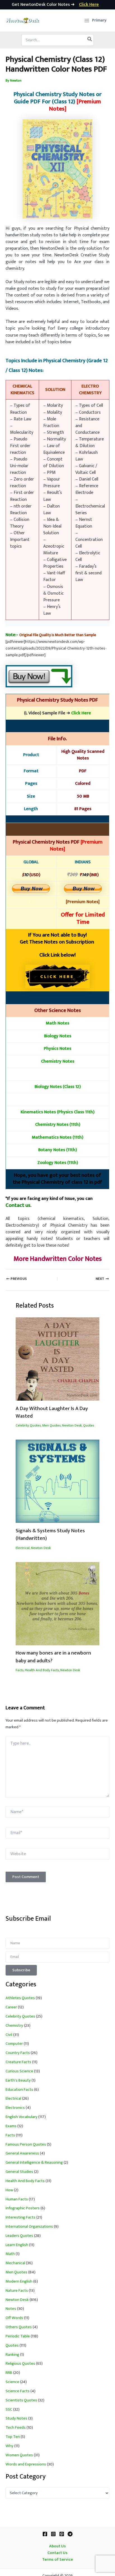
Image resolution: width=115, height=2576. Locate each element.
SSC (9, 2410)
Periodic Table (18, 2336)
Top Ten (13, 2437)
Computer (14, 2044)
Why (9, 2446)
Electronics (15, 2108)
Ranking (12, 2355)
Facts (20, 1670)
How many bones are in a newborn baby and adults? (53, 1657)
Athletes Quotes (20, 1998)
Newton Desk (72, 1426)
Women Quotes (19, 2455)
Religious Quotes (20, 2364)
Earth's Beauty (18, 2080)
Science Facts (18, 2391)
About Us (57, 2546)
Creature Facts (18, 2062)
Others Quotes (19, 2327)
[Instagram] (53, 2534)
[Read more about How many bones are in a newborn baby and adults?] (57, 1604)
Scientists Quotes (21, 2400)
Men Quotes (51, 1426)
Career (11, 2007)
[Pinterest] (62, 2534)
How (9, 2190)
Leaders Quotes (19, 2236)
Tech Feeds (16, 2428)
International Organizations (29, 2227)
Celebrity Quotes (28, 1426)
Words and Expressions (26, 2464)
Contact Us (57, 2553)
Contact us (18, 1205)
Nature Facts (17, 2291)
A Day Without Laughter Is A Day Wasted (52, 1412)
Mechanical (15, 2263)
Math (10, 2254)
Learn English (17, 2245)
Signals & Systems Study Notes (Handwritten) (50, 1535)
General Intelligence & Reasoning (34, 2163)
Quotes (89, 1426)
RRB (9, 2373)
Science (12, 2382)
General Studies (19, 2172)
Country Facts (18, 2053)
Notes (11, 2309)
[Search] (90, 40)
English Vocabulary (21, 2117)
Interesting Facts (21, 2217)
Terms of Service (57, 2560)
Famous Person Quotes (26, 2144)
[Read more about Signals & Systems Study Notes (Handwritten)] (57, 1481)
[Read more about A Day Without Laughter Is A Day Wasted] (57, 1359)
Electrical (23, 1548)
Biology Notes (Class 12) (58, 1087)
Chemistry (14, 2026)
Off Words (14, 2318)
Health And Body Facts (42, 1670)
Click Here (81, 713)
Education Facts (19, 2090)
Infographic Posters (23, 2208)
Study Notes (16, 2418)
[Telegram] (70, 2534)
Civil (9, 2035)
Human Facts (17, 2199)
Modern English (19, 2281)
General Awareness (22, 2153)
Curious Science (19, 2071)
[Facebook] (45, 2534)
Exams (11, 2126)
